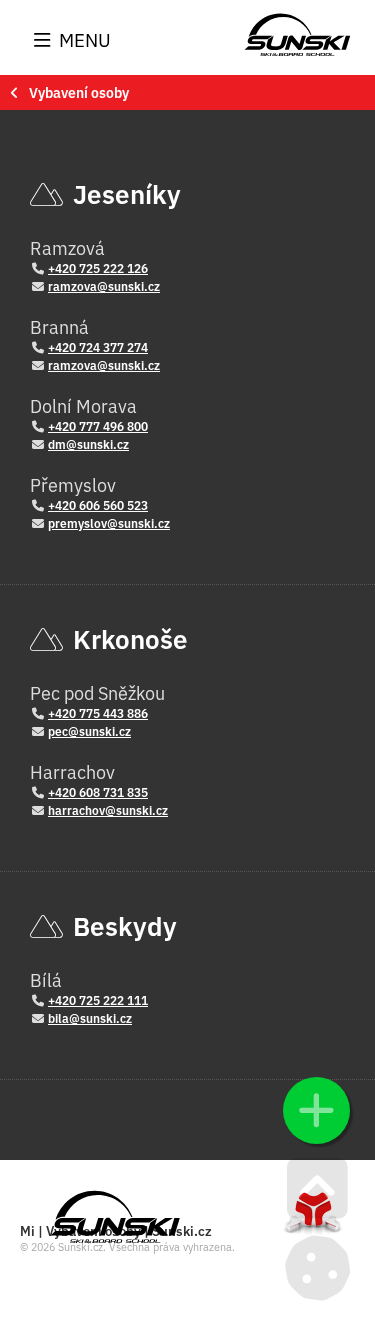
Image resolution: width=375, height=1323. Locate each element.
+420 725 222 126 (98, 267)
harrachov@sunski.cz (108, 809)
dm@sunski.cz (88, 443)
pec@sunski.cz (89, 730)
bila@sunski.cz (90, 1017)
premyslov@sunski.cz (109, 522)
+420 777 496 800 (98, 425)
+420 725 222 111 (98, 999)
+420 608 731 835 (98, 791)
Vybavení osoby (79, 92)
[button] (72, 40)
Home (297, 35)
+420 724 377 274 (98, 346)
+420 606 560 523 (98, 504)
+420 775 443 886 (98, 712)
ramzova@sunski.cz (104, 285)
